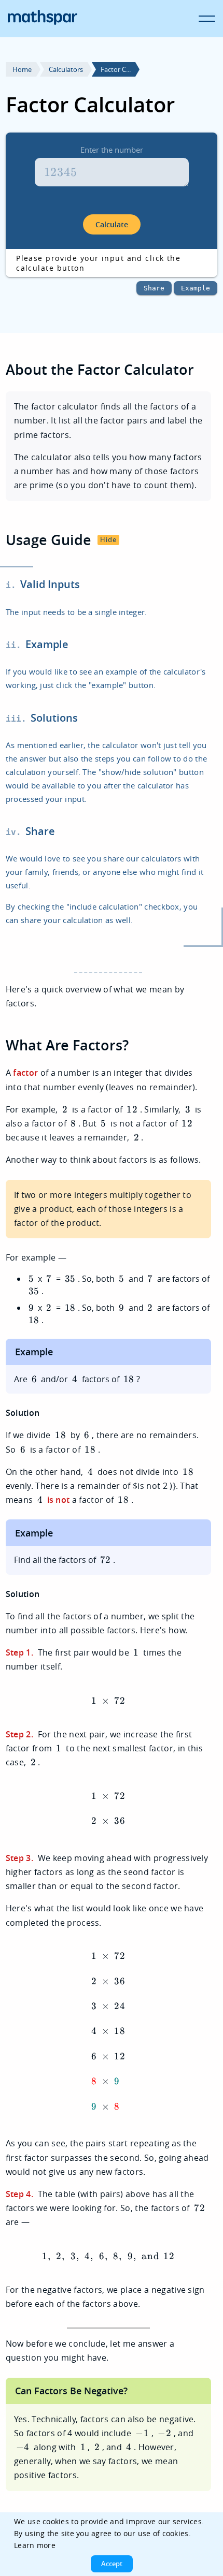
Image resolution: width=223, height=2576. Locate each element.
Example (196, 288)
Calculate (112, 224)
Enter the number (112, 150)
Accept (112, 2564)
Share (154, 288)
